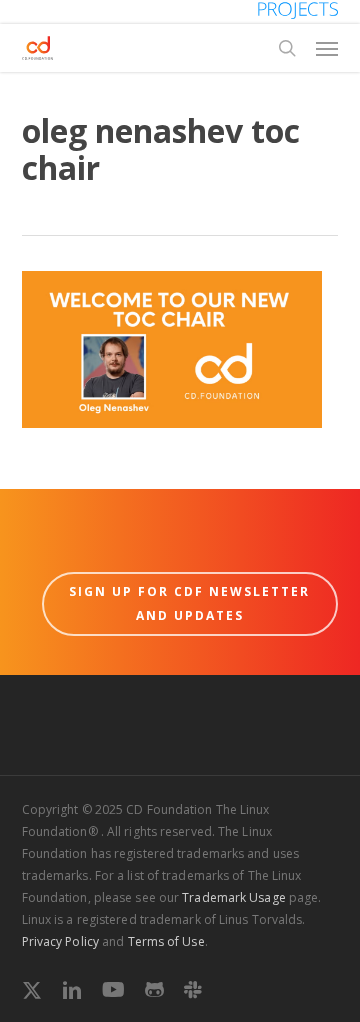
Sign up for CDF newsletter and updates (189, 603)
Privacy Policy (60, 941)
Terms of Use (166, 941)
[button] (327, 48)
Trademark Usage (234, 897)
